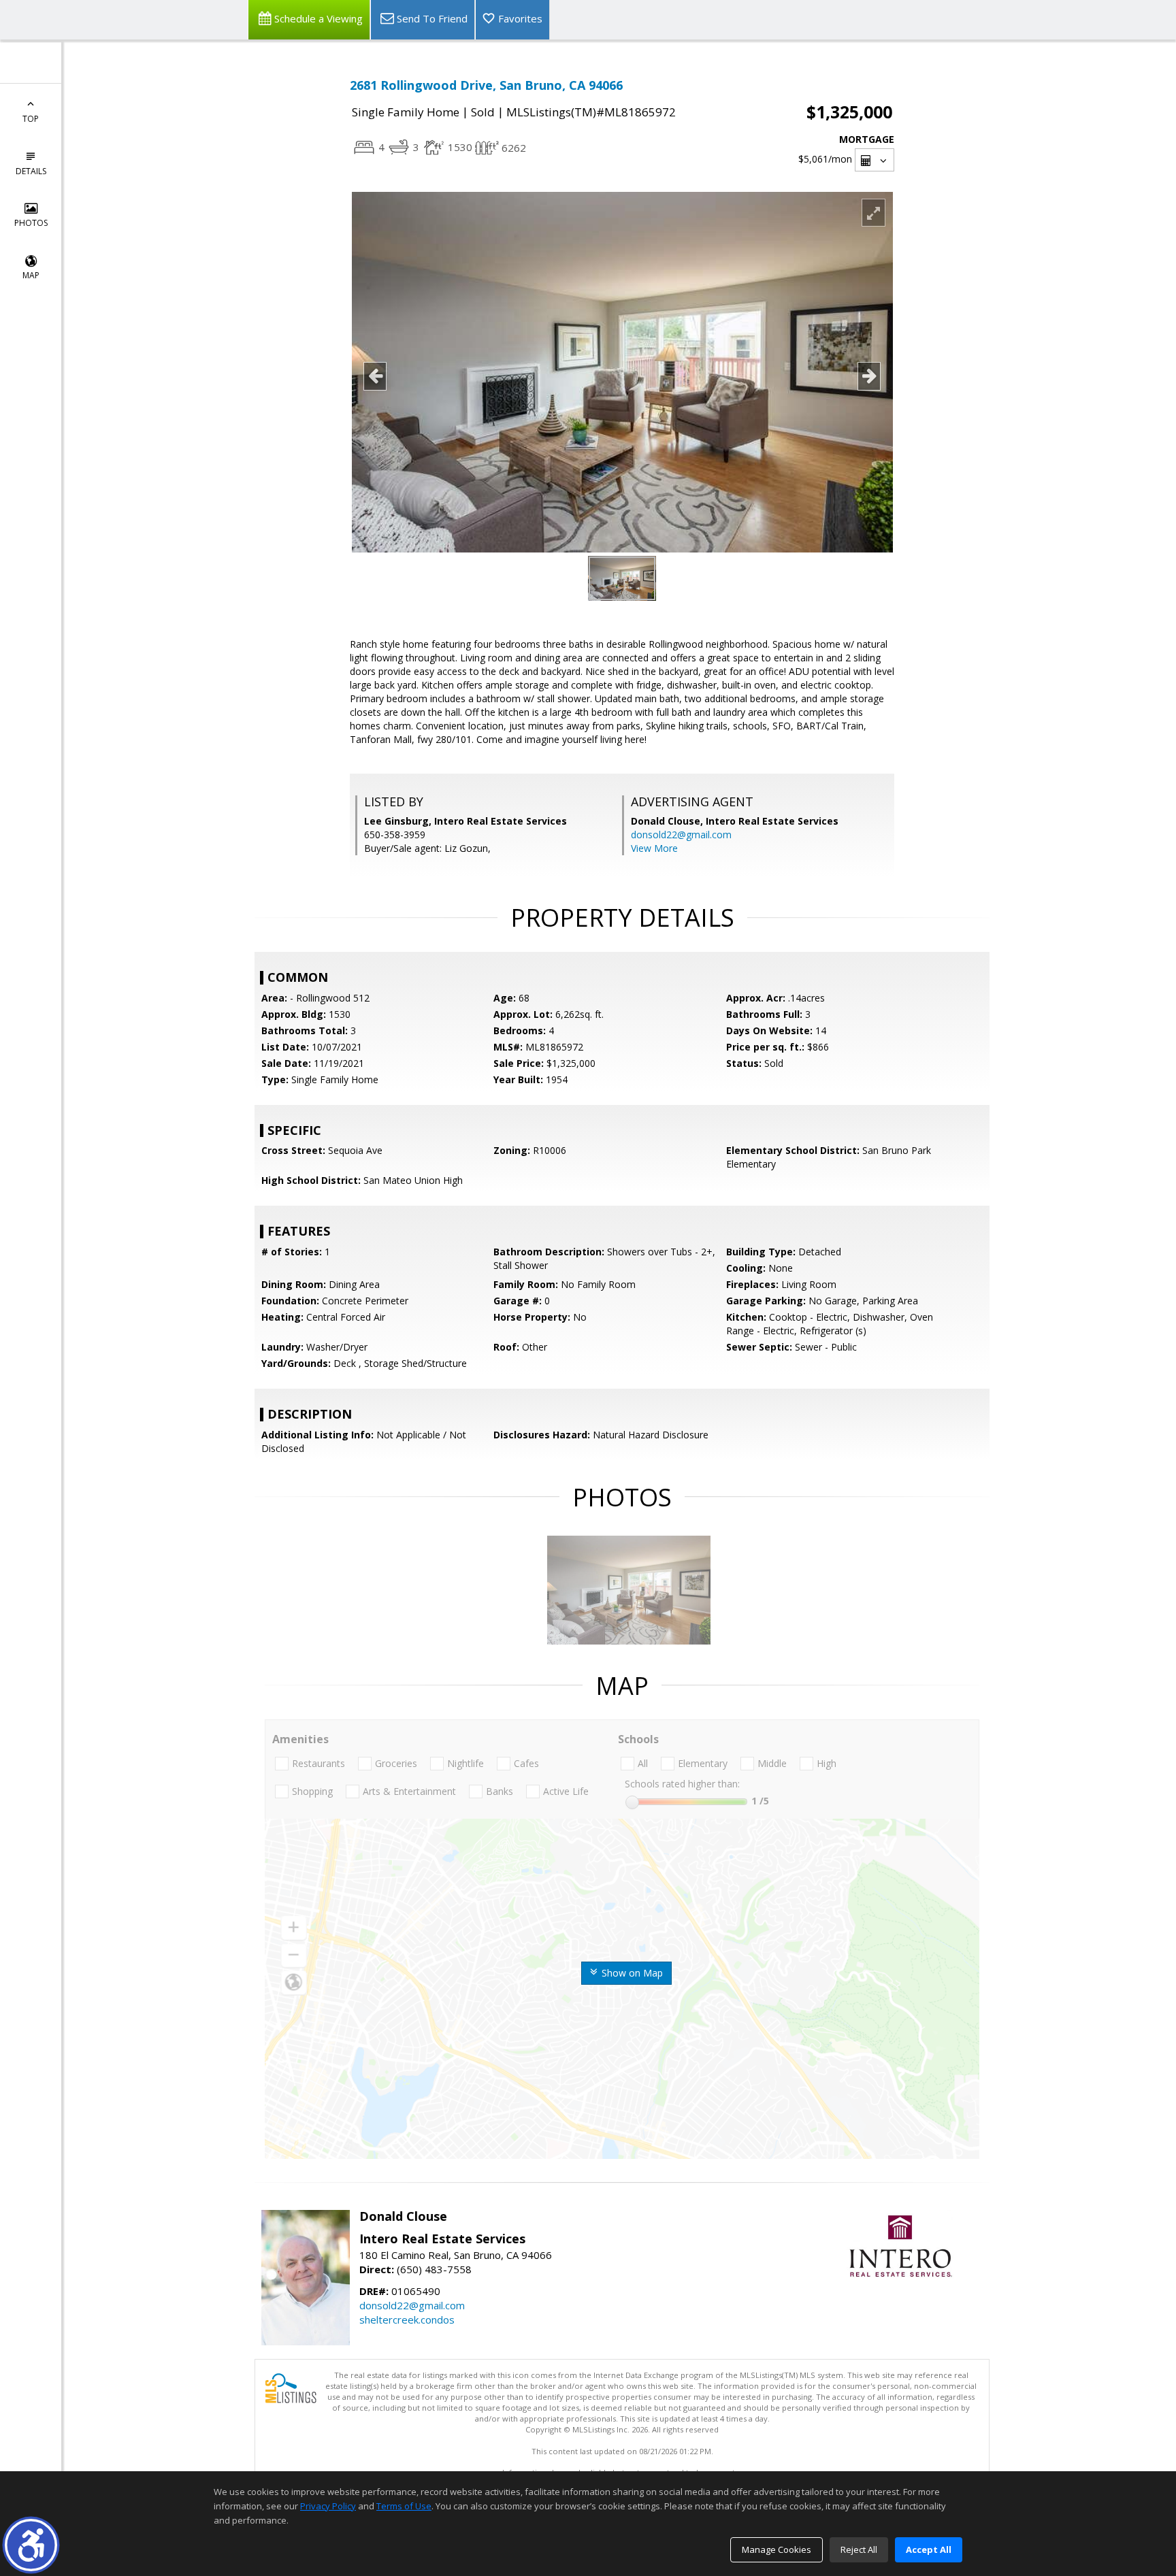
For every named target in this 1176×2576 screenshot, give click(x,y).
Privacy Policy (328, 2506)
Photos (31, 223)
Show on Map (631, 1973)
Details (31, 171)
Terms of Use (404, 2506)
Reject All (859, 2549)
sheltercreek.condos (407, 2319)
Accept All (929, 2549)
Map (31, 275)
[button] (31, 2545)
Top (31, 119)
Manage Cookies (777, 2549)
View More (654, 848)
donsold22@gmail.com (681, 835)
